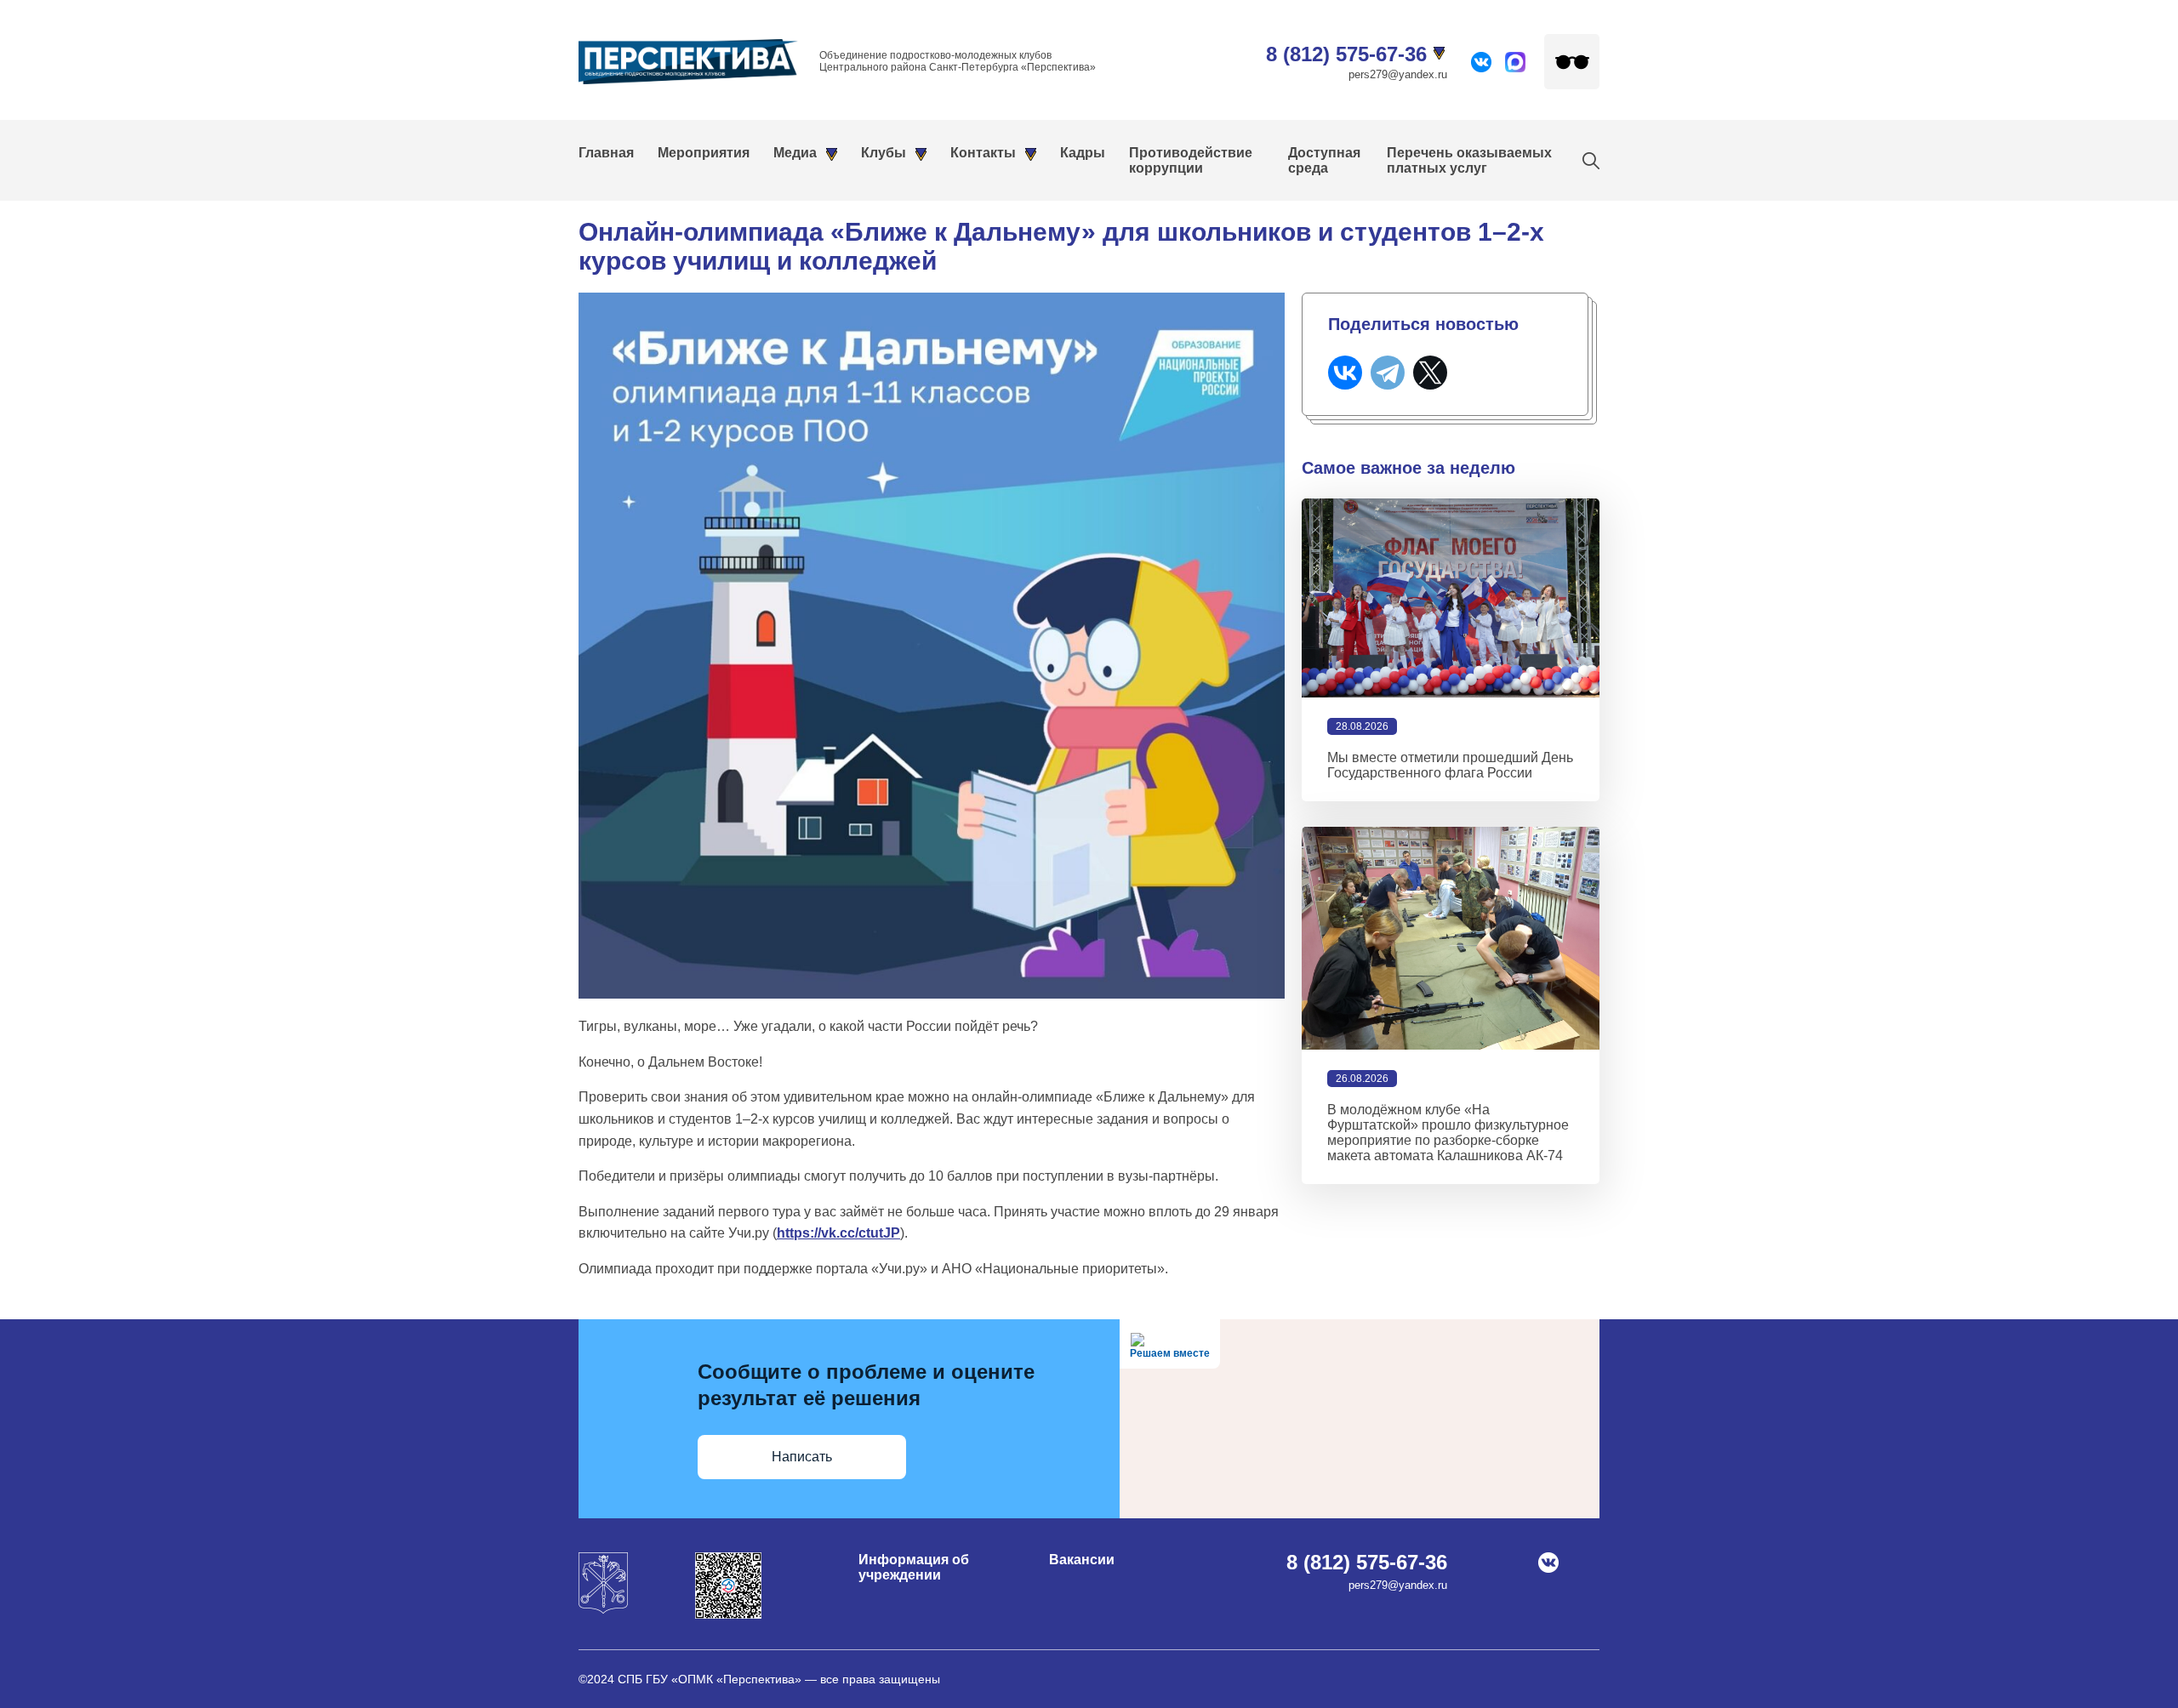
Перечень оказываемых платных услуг (1469, 160)
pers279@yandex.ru (1398, 74)
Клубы (884, 153)
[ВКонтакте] (1345, 373)
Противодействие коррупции (1191, 160)
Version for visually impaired (1572, 62)
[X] (1430, 373)
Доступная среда (1324, 160)
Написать (802, 1457)
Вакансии (1082, 1560)
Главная (606, 153)
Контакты (983, 153)
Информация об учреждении (914, 1567)
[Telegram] (1388, 373)
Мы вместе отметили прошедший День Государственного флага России (1450, 765)
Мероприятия (704, 153)
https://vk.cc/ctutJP (838, 1233)
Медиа (795, 153)
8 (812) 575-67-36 (1346, 54)
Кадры (1083, 153)
